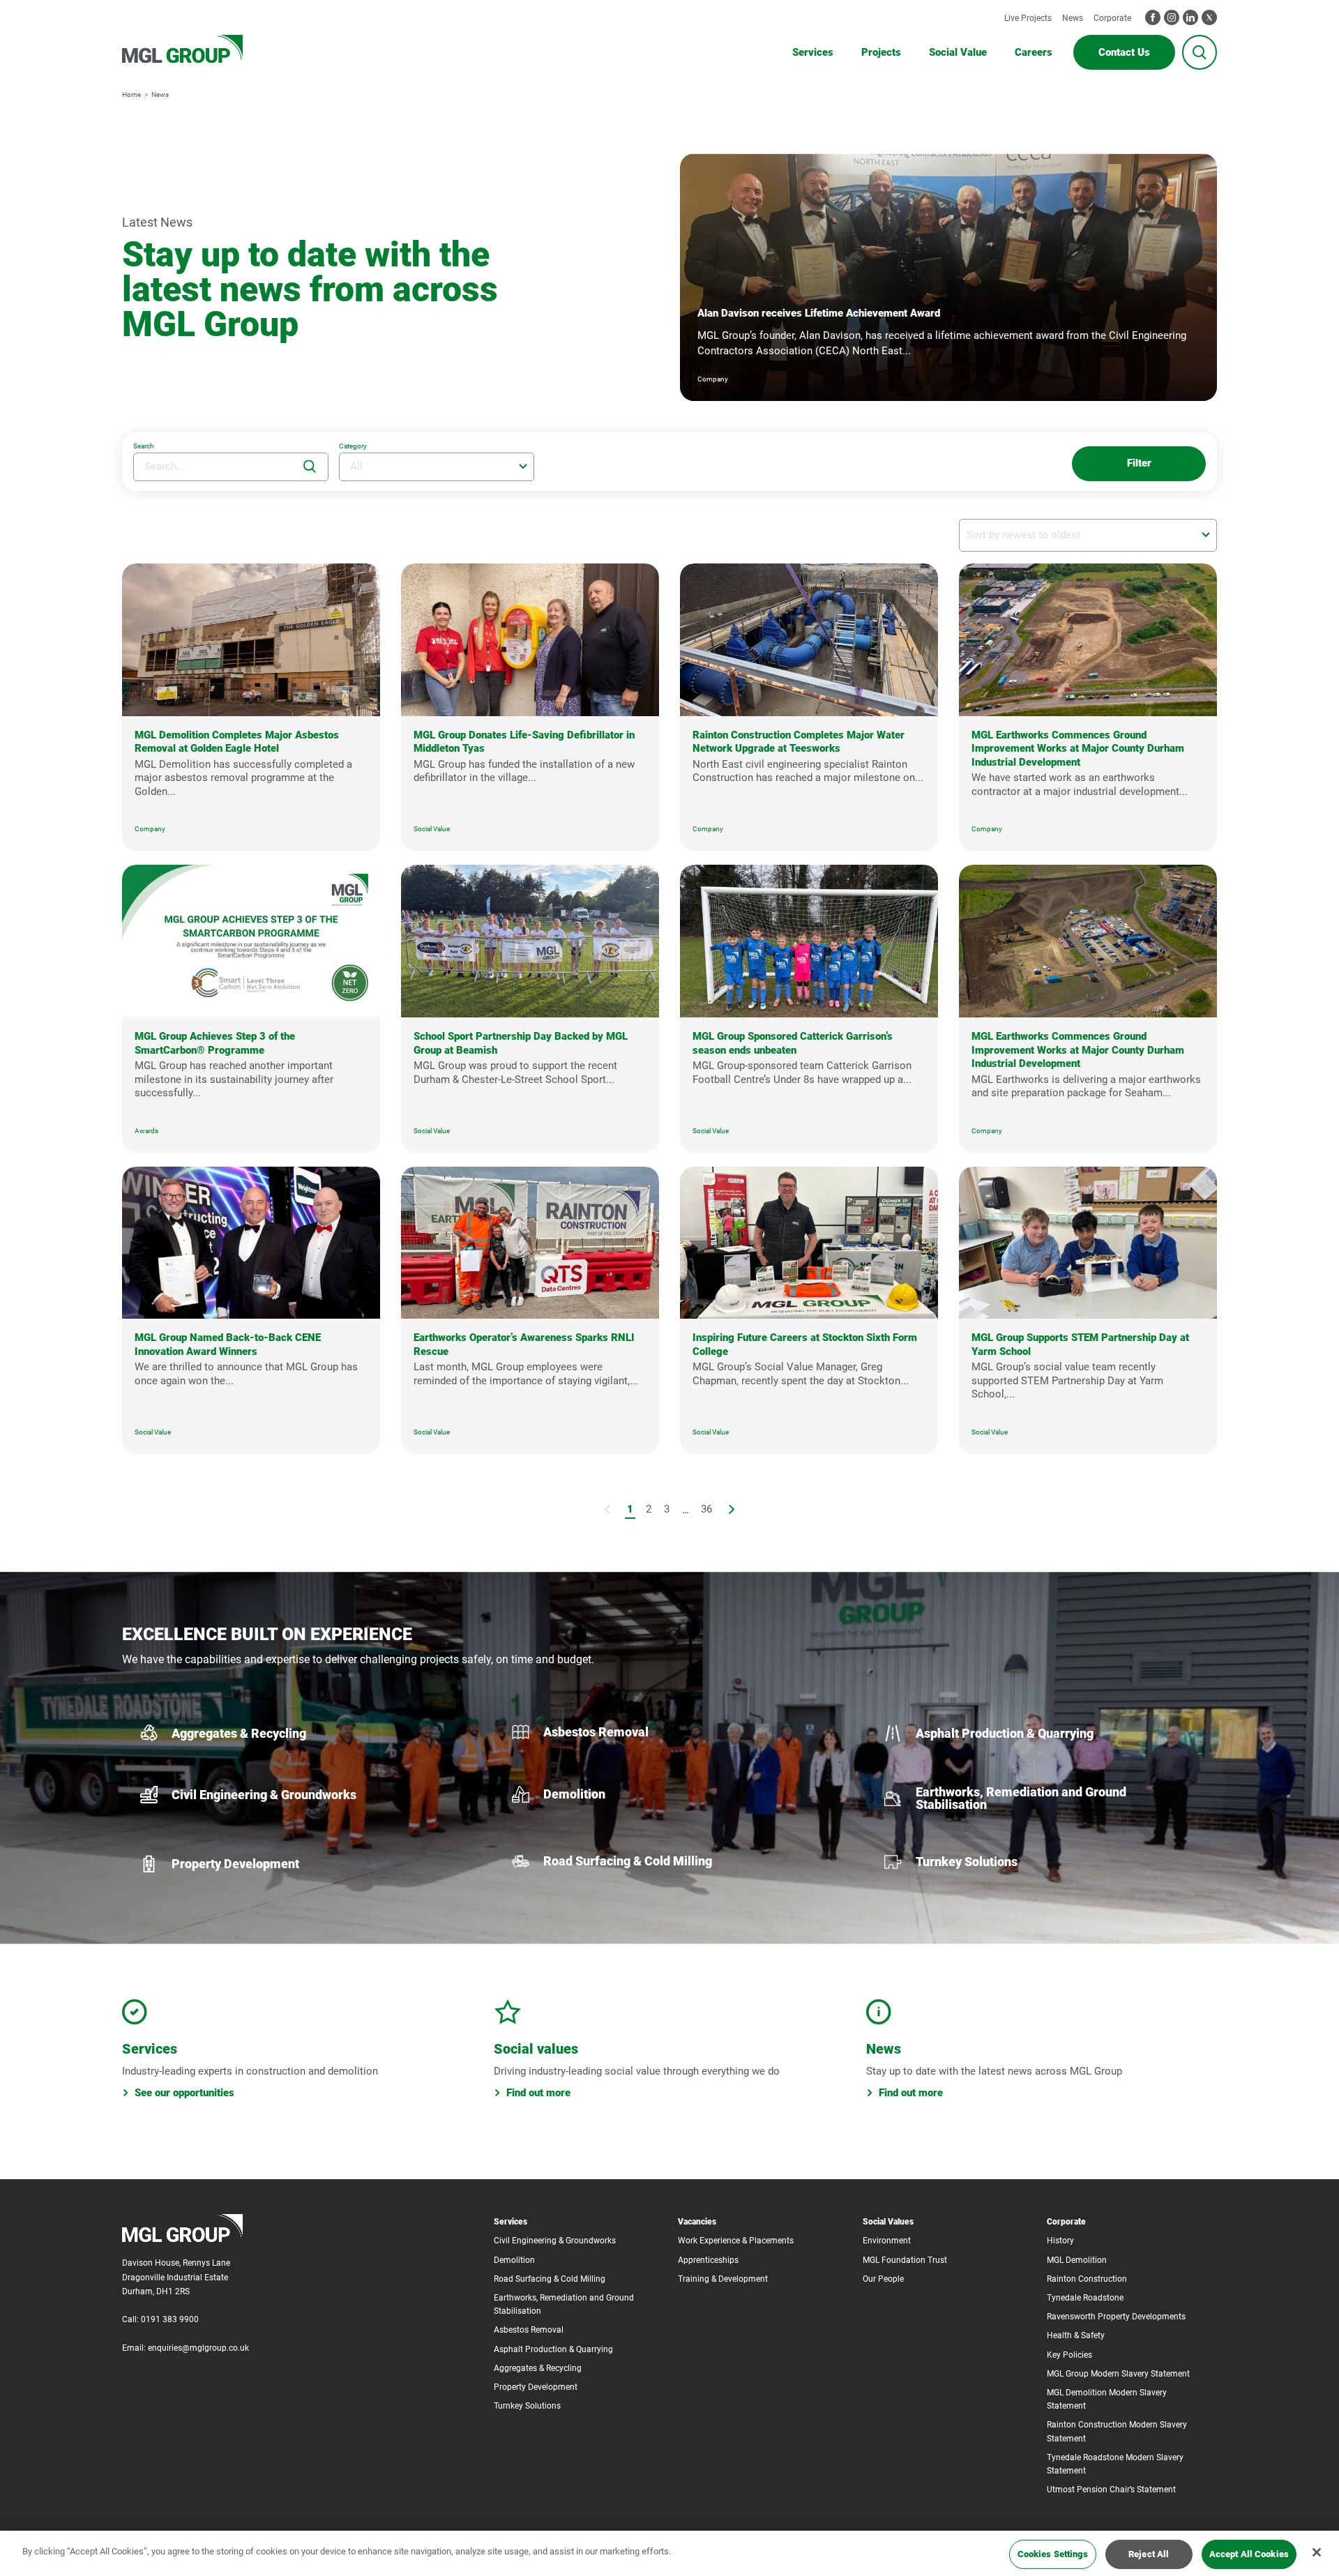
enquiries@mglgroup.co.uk (198, 2348)
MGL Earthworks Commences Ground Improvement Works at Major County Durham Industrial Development (1078, 749)
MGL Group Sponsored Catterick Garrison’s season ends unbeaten (793, 1043)
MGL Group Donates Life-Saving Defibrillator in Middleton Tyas (524, 742)
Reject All (1149, 2554)
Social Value (432, 829)
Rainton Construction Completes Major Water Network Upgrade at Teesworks (799, 742)
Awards (146, 1131)
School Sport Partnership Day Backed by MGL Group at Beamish (521, 1043)
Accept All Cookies (1249, 2554)
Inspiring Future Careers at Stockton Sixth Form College (805, 1344)
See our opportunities (184, 2093)
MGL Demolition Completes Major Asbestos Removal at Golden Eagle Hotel (237, 742)
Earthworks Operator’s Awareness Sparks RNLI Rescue (524, 1344)
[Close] (1317, 2552)
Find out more (538, 2093)
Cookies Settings (1053, 2554)
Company (150, 829)
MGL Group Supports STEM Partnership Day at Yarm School (1080, 1344)
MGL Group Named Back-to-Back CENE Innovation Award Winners (228, 1344)
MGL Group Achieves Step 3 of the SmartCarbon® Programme (215, 1043)
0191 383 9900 (170, 2319)
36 (706, 1509)
